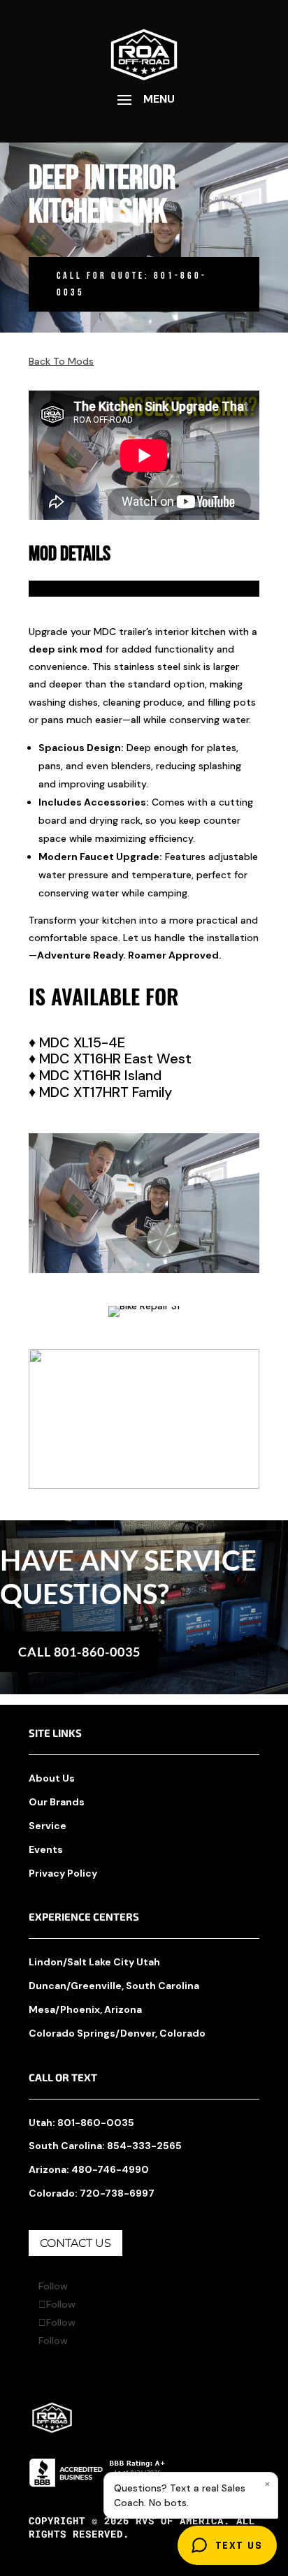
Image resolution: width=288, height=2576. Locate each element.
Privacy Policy (63, 1873)
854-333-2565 (144, 2146)
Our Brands (57, 1802)
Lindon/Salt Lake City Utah (94, 1962)
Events (46, 1849)
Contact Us (75, 2243)
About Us (52, 1778)
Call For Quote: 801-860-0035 (132, 284)
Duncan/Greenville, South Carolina (114, 1986)
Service (48, 1826)
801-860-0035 (96, 2123)
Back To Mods (61, 361)
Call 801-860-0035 (79, 1652)
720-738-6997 (117, 2193)
